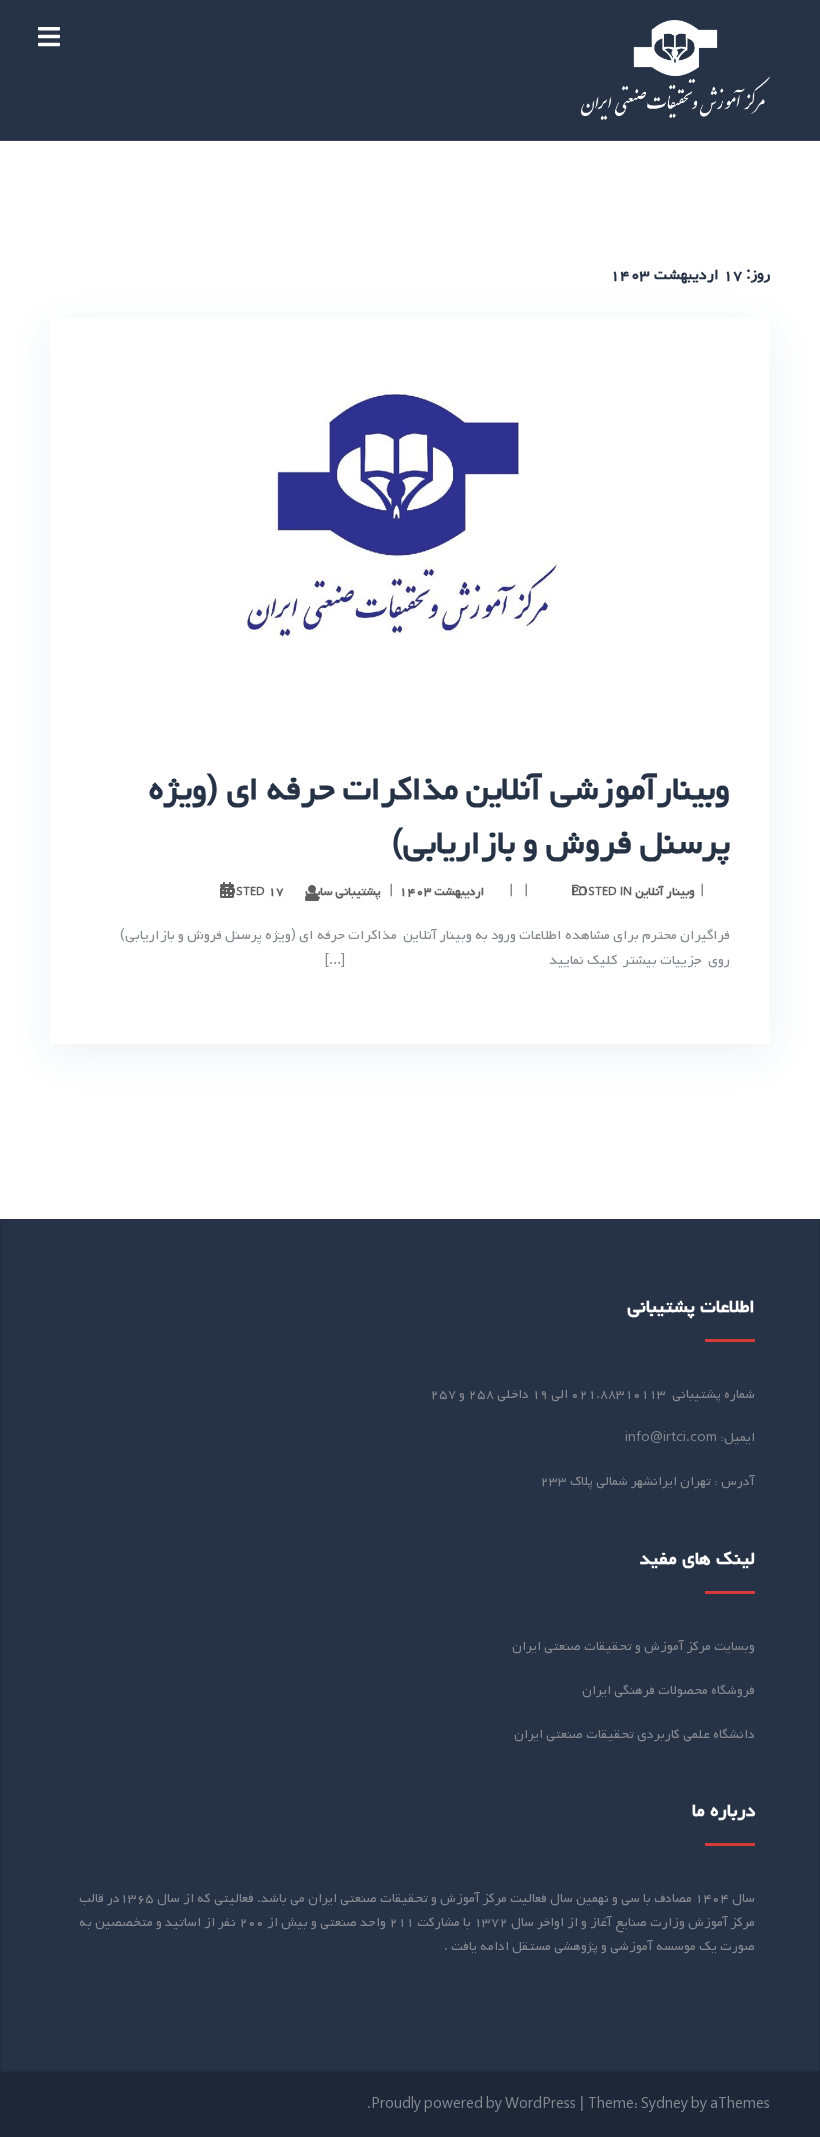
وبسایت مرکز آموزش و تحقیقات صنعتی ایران (633, 1646)
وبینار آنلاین (665, 892)
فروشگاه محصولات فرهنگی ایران (668, 1690)
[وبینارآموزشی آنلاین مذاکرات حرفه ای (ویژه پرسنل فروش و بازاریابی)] (410, 520)
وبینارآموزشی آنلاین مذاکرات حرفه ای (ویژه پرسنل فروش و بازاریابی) (439, 817)
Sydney (664, 2104)
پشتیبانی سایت (343, 892)
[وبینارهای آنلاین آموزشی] (675, 70)
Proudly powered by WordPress (473, 2104)
